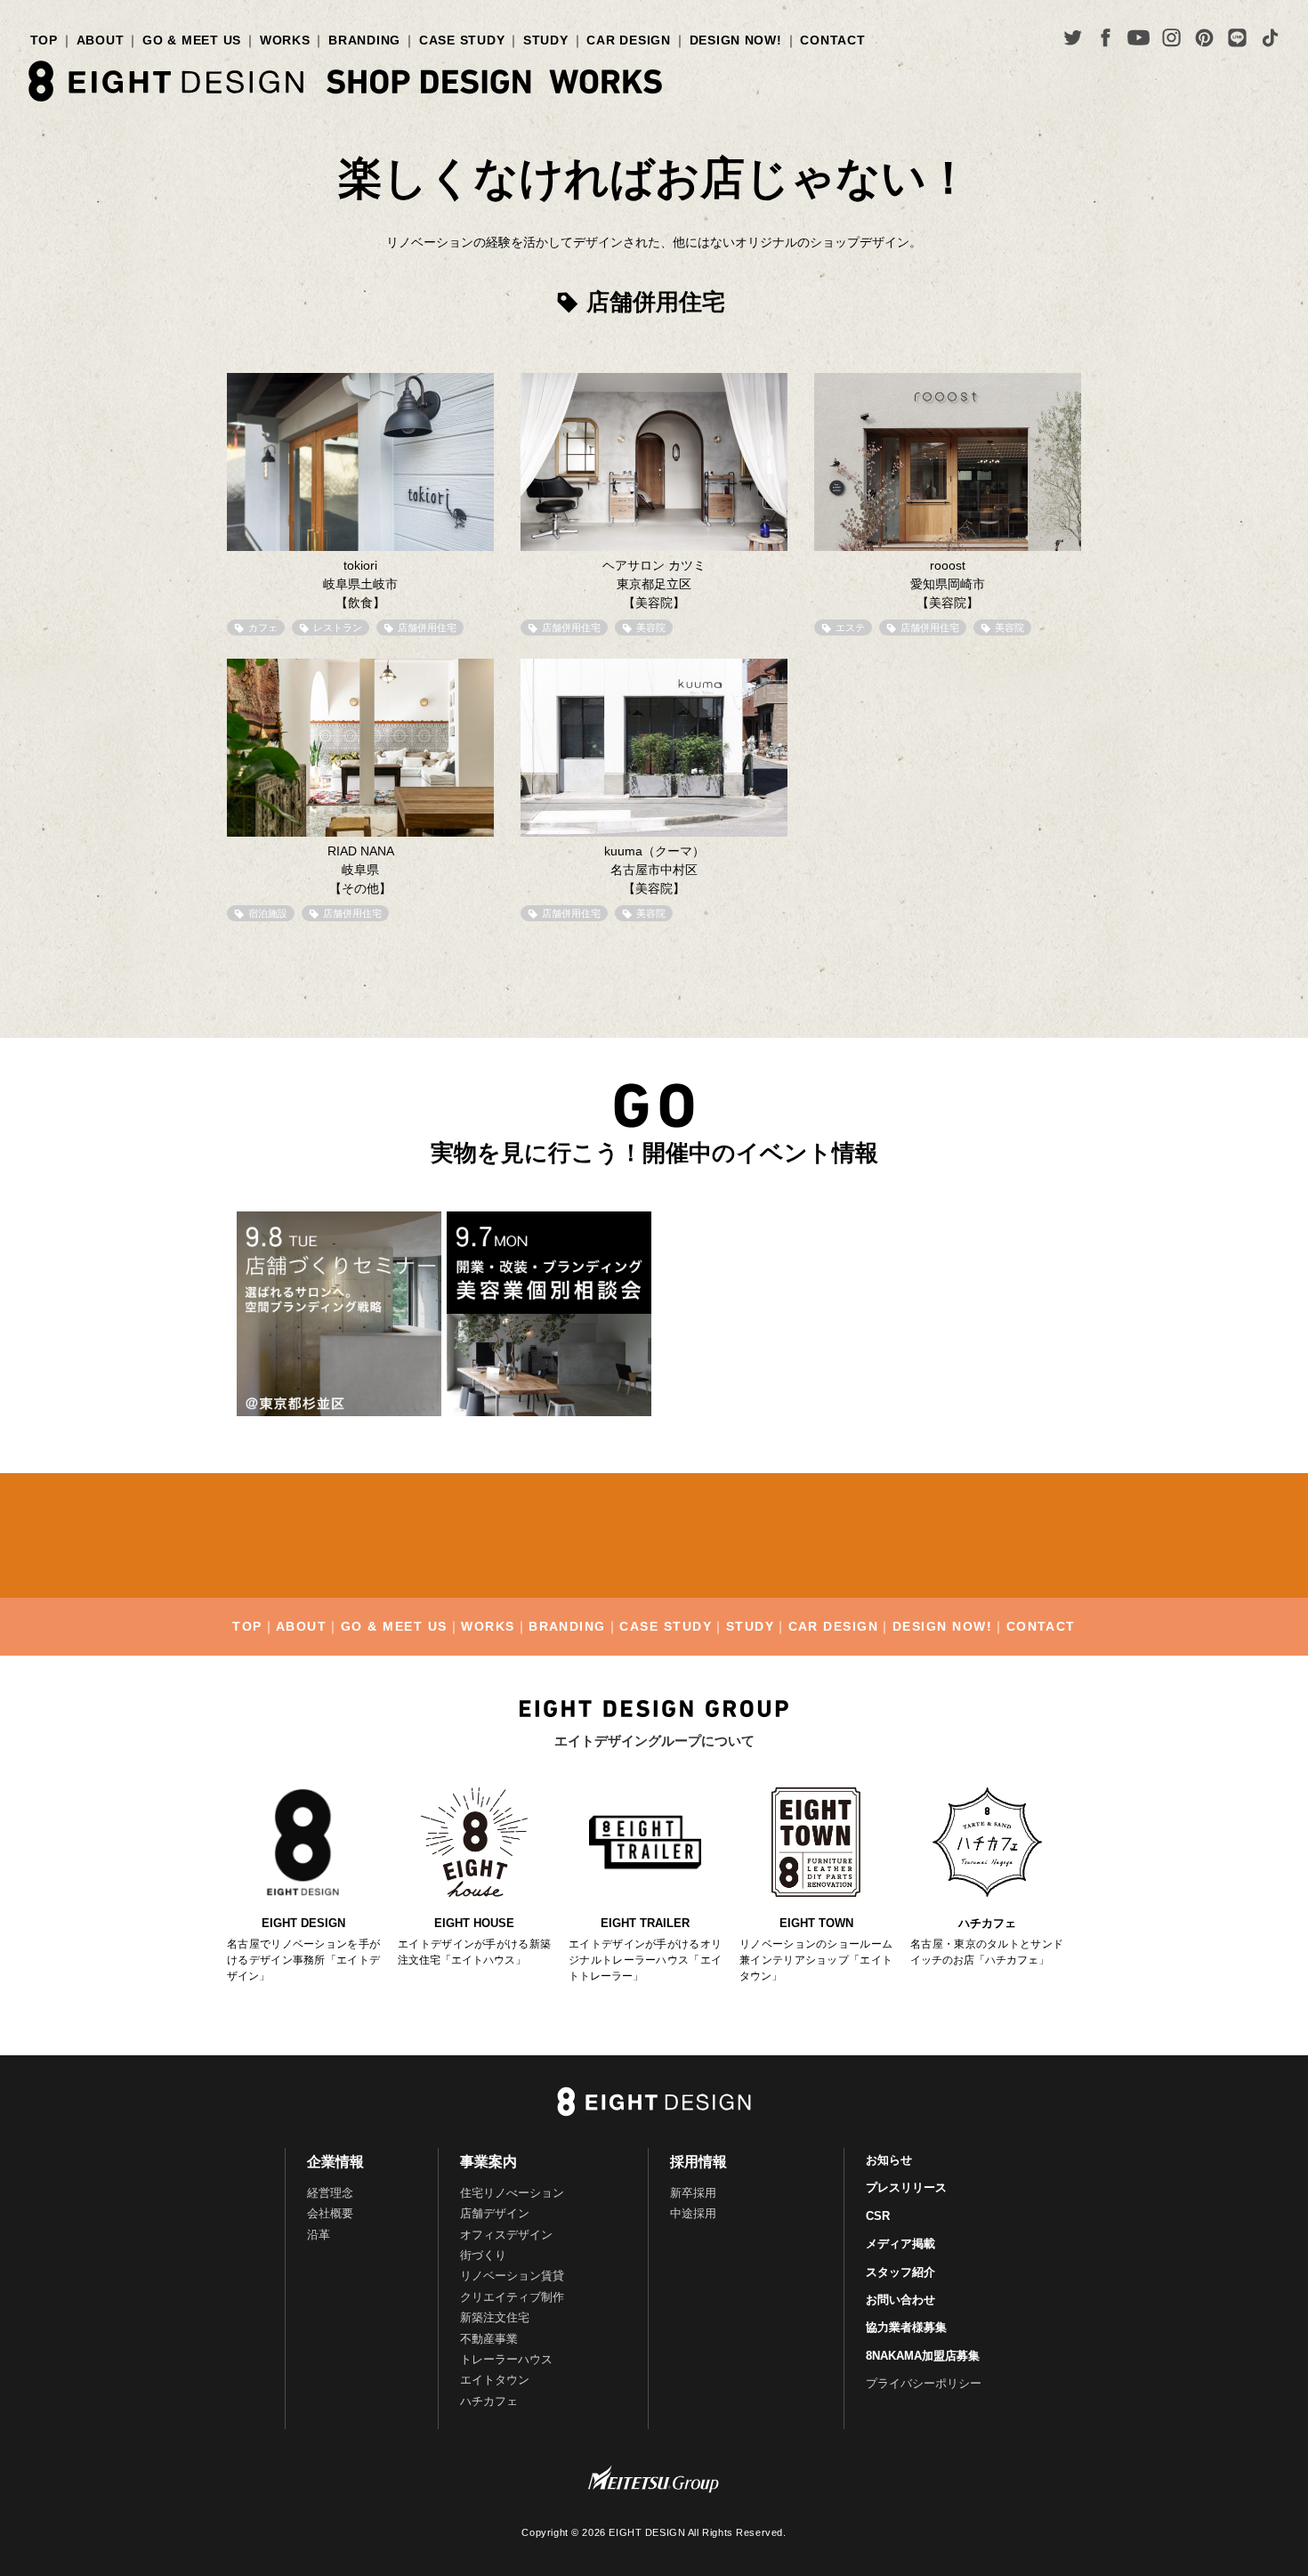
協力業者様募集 (906, 2327)
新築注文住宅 (495, 2317)
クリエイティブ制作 (512, 2297)
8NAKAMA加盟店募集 (923, 2356)
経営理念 (330, 2193)
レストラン (338, 628)
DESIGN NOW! (736, 40)
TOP (44, 40)
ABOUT (101, 40)
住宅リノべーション (512, 2193)
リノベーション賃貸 (512, 2276)
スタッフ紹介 (900, 2272)
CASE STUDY (462, 40)
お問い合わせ (900, 2300)
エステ (850, 628)
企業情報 (335, 2162)
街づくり (483, 2255)
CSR (878, 2216)
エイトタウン (495, 2380)
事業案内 (488, 2162)
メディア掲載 (900, 2244)
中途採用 (693, 2213)
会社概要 (330, 2213)
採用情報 (698, 2162)
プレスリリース (906, 2187)
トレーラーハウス (506, 2359)
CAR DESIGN (628, 40)
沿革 (319, 2235)
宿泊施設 (268, 913)
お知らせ (889, 2160)
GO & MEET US (192, 40)
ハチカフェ (489, 2401)
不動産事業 (489, 2339)
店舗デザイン (495, 2213)
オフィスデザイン (506, 2235)
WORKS (285, 40)
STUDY (546, 40)
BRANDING (364, 40)
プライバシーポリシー (924, 2383)
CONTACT (832, 40)
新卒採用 (693, 2193)
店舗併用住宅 (427, 628)
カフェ (263, 628)
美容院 (651, 628)
